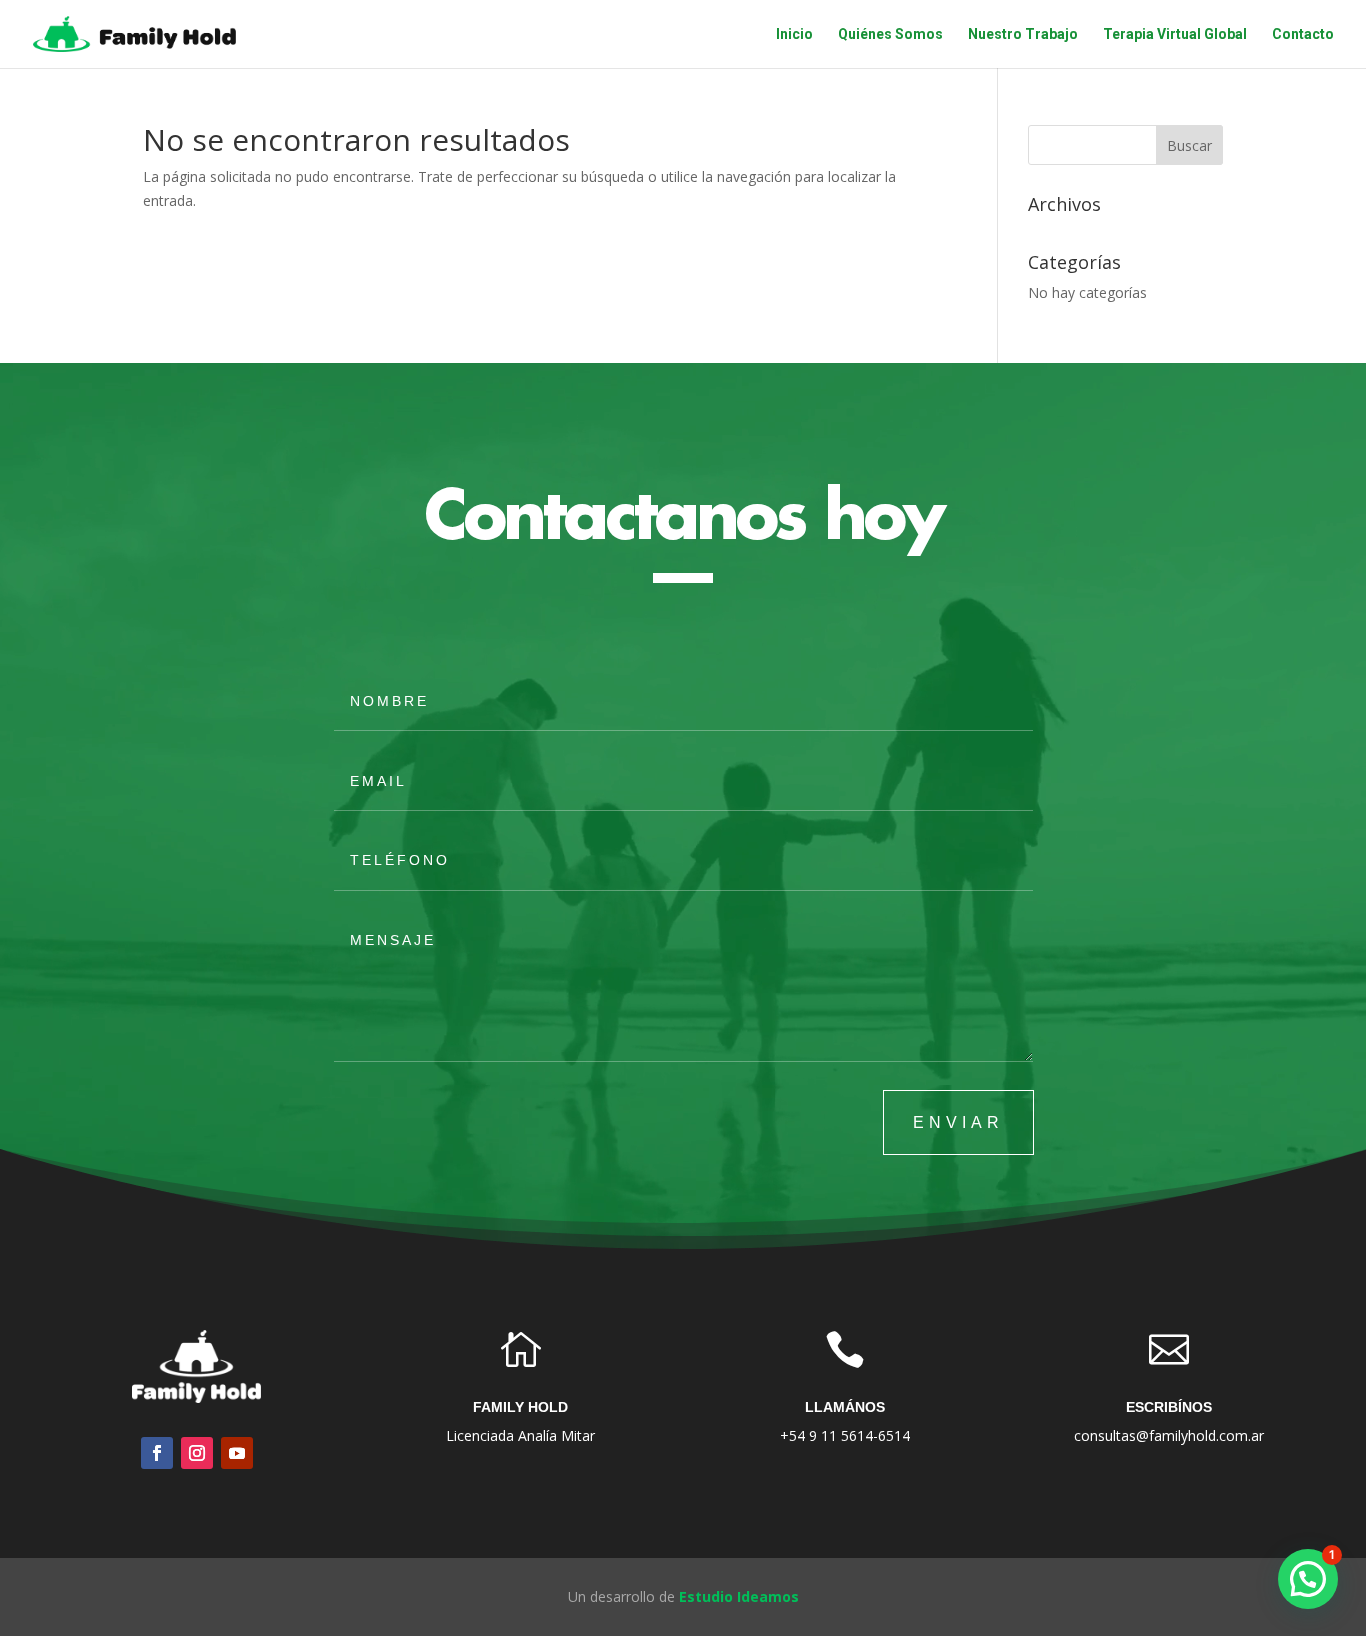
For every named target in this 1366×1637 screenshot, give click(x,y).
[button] (1308, 1579)
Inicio (794, 34)
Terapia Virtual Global (1175, 34)
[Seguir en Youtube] (237, 1453)
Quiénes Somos (890, 34)
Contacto (1303, 34)
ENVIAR (958, 1122)
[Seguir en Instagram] (197, 1453)
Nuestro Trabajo (1023, 34)
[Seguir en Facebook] (157, 1453)
